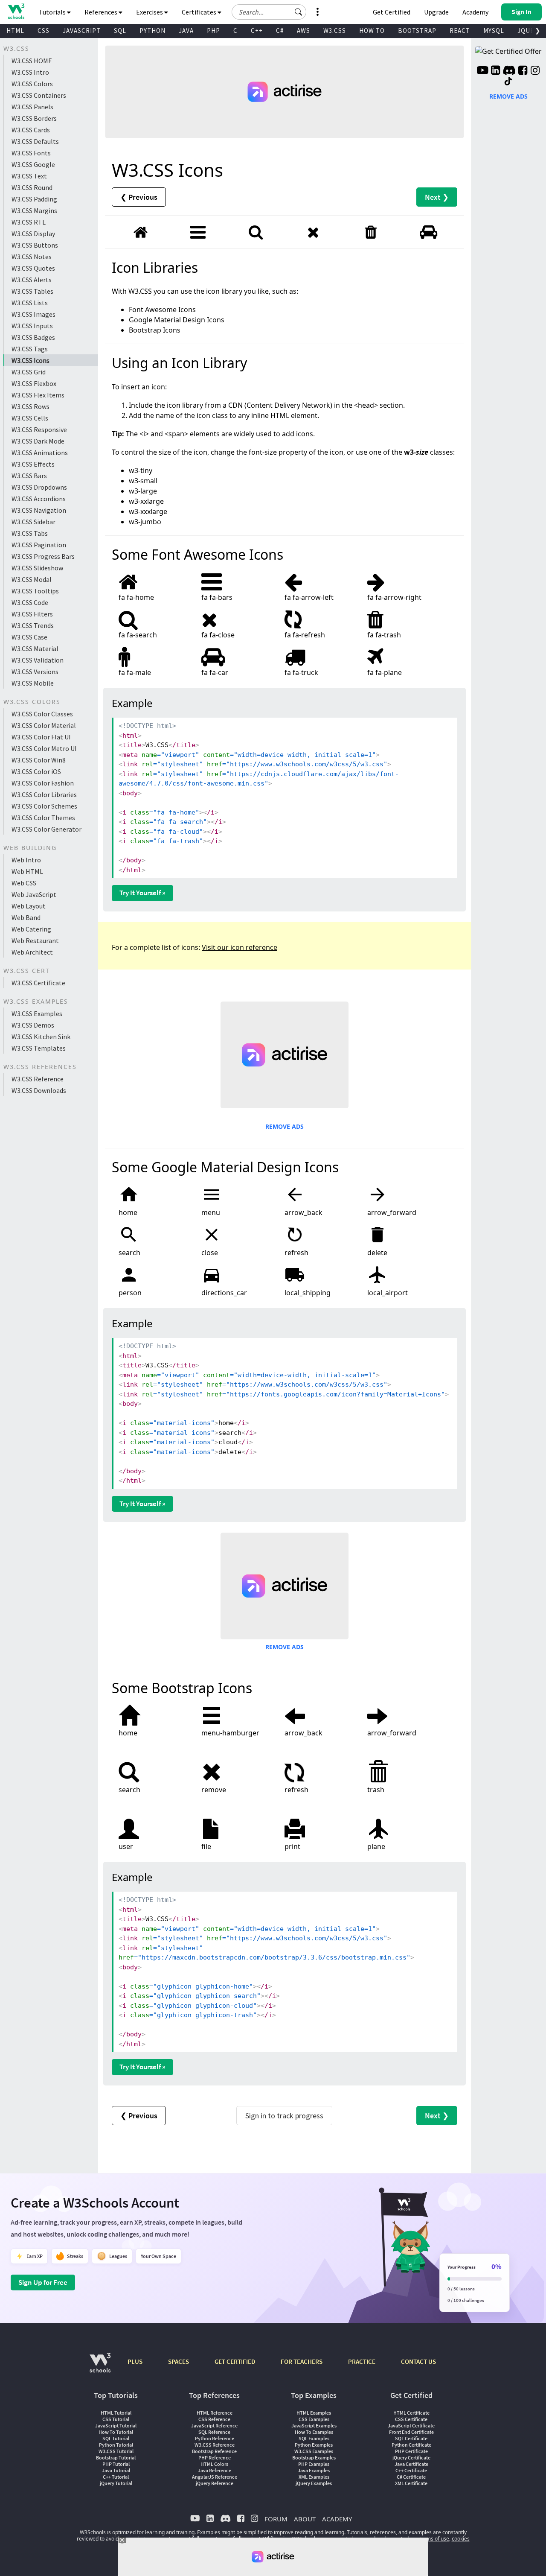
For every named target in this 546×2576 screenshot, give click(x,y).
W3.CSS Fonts (31, 153)
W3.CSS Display (33, 234)
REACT (460, 31)
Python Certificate (411, 2445)
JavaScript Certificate (411, 2426)
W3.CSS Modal (32, 579)
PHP (213, 31)
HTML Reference (215, 2413)
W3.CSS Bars (29, 476)
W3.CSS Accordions (39, 499)
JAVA (186, 31)
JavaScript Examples (314, 2426)
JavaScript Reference (214, 2426)
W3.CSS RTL (29, 222)
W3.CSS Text (29, 176)
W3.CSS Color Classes (42, 714)
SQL (120, 31)
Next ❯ (437, 197)
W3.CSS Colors (32, 84)
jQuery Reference (215, 2483)
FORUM (276, 2519)
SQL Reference (214, 2432)
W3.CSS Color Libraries (44, 794)
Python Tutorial (116, 2445)
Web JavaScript (34, 894)
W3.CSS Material (35, 648)
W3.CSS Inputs (32, 326)
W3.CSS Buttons (35, 245)
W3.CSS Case (29, 637)
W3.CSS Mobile (33, 683)
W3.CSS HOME (32, 61)
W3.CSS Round (32, 187)
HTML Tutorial (116, 2413)
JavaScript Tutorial (116, 2426)
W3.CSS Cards (31, 130)
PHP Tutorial (116, 2464)
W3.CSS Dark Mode (38, 441)
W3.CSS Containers (39, 95)
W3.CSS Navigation (39, 510)
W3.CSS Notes (32, 257)
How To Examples (314, 2432)
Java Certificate (411, 2464)
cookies (461, 2539)
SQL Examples (314, 2438)
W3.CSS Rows (30, 406)
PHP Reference (215, 2458)
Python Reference (215, 2438)
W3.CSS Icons (30, 360)
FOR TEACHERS (302, 2361)
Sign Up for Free (43, 2282)
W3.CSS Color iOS (36, 771)
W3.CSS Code (30, 602)
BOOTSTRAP (417, 31)
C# (280, 31)
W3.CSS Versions (35, 672)
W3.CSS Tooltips (35, 591)
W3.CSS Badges (33, 337)
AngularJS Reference (215, 2477)
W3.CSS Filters (32, 614)
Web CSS (24, 883)
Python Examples (314, 2445)
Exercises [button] (150, 12)
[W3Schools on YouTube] (482, 71)
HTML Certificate (411, 2413)
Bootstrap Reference (214, 2451)
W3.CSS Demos (33, 1025)
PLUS (135, 2361)
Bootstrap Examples (314, 2458)
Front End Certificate (411, 2432)
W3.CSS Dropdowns (39, 487)
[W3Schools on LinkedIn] (495, 71)
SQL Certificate (411, 2438)
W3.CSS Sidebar (33, 522)
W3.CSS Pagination (39, 545)
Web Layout (29, 906)
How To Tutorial (116, 2432)
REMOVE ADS (285, 1126)
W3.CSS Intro (30, 72)
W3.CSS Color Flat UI (41, 737)
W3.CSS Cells (30, 418)
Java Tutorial (116, 2470)
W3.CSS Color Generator (46, 829)
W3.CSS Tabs (30, 533)
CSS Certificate (411, 2419)
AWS (303, 31)
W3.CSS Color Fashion (43, 783)
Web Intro (26, 860)
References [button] (102, 12)
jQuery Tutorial (116, 2483)
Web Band (26, 917)
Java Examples (314, 2470)
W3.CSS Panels (32, 107)
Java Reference (215, 2470)
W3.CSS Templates (39, 1048)
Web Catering (31, 929)
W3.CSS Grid (29, 372)
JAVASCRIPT (82, 31)
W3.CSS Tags (30, 349)
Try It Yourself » (142, 893)
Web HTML (27, 871)
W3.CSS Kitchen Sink (41, 1037)
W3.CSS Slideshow (37, 568)
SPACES (179, 2361)
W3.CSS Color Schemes (44, 806)
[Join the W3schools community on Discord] (509, 71)
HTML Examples (314, 2413)
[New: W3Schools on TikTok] (508, 82)
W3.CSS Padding (34, 199)
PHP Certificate (411, 2451)
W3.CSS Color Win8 (39, 760)
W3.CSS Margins (34, 210)
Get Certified (392, 12)
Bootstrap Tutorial (116, 2458)
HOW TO (372, 31)
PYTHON (152, 31)
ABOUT (305, 2519)
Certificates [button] (200, 12)
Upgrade (436, 12)
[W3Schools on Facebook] (523, 71)
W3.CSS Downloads (39, 1090)
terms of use (434, 2539)
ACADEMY (337, 2519)
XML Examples (314, 2477)
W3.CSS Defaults (35, 141)
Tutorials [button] (53, 12)
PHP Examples (314, 2464)
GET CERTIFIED (235, 2361)
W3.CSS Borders (34, 118)
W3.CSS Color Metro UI (44, 748)
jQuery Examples (314, 2483)
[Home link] (16, 11)
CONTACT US (418, 2361)
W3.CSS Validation (38, 660)
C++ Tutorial (116, 2477)
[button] (299, 12)
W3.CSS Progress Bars (43, 556)
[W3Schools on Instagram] (535, 71)
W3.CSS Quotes (33, 268)
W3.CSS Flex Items (38, 395)
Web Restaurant (35, 940)
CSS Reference (214, 2419)
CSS (44, 31)
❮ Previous (139, 197)
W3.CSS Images (33, 314)
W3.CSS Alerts (32, 280)
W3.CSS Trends (33, 625)
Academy (475, 12)
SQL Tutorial (116, 2438)
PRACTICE (362, 2361)
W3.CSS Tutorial (116, 2451)
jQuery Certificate (411, 2458)
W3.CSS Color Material (44, 725)
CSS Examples (314, 2419)
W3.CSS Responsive (39, 429)
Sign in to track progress (284, 2116)
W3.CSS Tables (32, 291)
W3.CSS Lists (30, 303)
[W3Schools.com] (100, 2367)
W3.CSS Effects (33, 464)
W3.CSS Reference (38, 1079)
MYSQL (494, 31)
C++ (257, 31)
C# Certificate (411, 2477)
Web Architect (32, 952)
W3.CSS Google (33, 164)
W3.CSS (335, 31)
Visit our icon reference (240, 947)
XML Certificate (411, 2483)
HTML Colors (214, 2464)
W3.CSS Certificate (38, 983)
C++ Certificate (411, 2470)
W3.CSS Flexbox (34, 383)
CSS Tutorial (116, 2419)
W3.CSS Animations (40, 453)
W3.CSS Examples (37, 1013)
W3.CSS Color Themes (43, 818)
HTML (15, 31)
